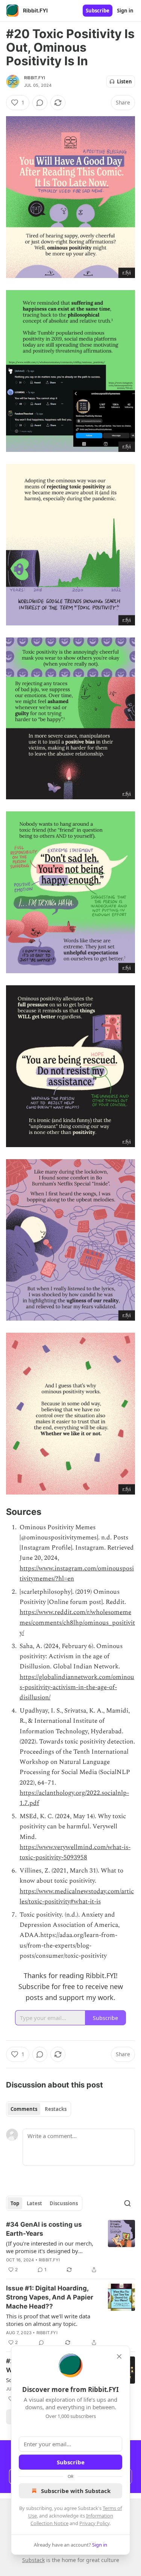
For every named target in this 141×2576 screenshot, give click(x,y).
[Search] (127, 2203)
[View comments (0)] (40, 103)
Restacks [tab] (56, 2109)
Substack (33, 2560)
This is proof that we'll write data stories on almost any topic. (48, 2320)
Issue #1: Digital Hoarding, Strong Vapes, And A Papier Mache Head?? (50, 2297)
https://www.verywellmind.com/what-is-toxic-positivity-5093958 (75, 1852)
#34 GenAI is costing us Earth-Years (44, 2229)
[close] (119, 2356)
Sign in (125, 11)
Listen (124, 81)
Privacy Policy (94, 2523)
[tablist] (39, 2109)
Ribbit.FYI (35, 78)
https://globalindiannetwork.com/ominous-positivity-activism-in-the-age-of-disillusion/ (77, 1687)
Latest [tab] (34, 2203)
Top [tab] (15, 2203)
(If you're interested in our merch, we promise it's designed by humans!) (50, 2247)
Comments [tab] (24, 2109)
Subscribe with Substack (76, 2491)
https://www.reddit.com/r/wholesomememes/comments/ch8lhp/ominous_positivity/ (77, 1622)
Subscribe (98, 11)
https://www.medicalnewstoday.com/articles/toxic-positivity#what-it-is (77, 1896)
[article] (70, 2247)
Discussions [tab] (64, 2203)
